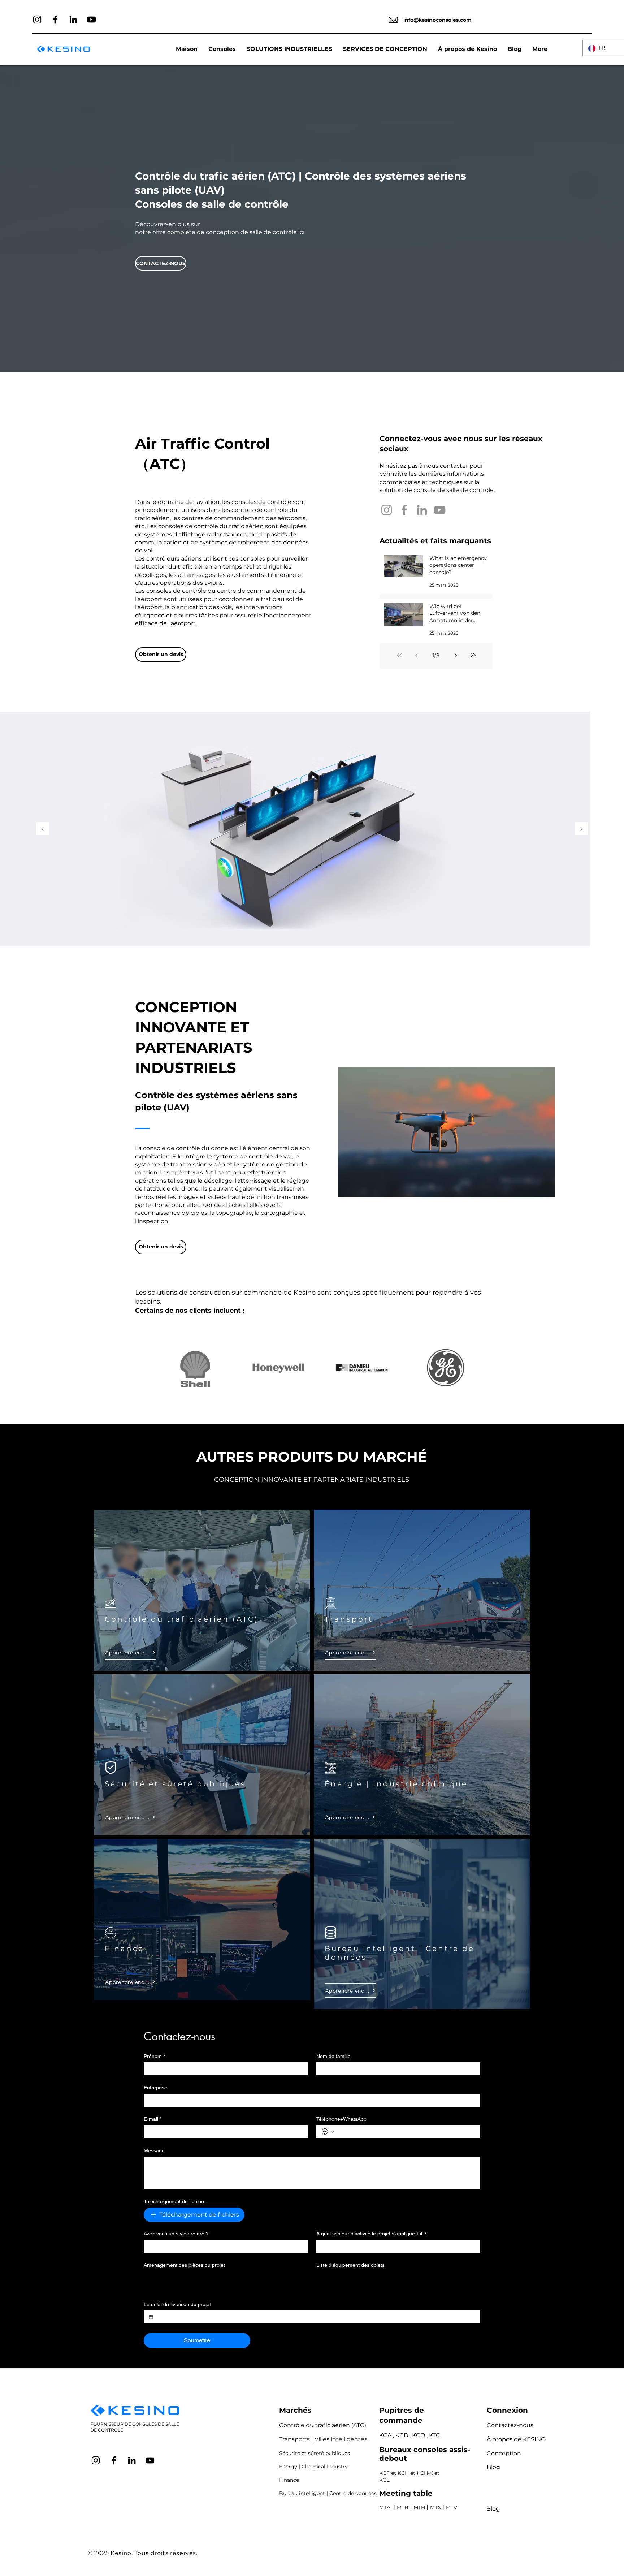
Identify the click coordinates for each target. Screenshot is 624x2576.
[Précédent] (43, 829)
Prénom (154, 2056)
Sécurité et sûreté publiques (315, 2453)
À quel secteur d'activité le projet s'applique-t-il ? (371, 2234)
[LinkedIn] (73, 20)
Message (154, 2150)
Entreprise (155, 2088)
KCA (385, 2435)
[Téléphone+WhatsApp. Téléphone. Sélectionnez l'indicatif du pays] (328, 2132)
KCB (402, 2435)
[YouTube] (91, 20)
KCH (403, 2473)
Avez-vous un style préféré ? (176, 2234)
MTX (435, 2507)
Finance (289, 2480)
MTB (403, 2507)
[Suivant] (581, 829)
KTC (435, 2435)
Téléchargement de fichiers (175, 2201)
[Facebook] (55, 20)
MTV (452, 2507)
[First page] (399, 655)
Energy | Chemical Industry (313, 2467)
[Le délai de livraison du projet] (151, 2317)
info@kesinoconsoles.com (437, 20)
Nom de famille (333, 2056)
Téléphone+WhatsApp (341, 2119)
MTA (385, 2507)
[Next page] (456, 655)
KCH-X (425, 2473)
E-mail (153, 2119)
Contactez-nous (510, 2425)
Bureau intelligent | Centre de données (328, 2493)
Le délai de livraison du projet (177, 2304)
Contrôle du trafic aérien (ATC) (323, 2425)
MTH (419, 2507)
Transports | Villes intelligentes (323, 2439)
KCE (384, 2480)
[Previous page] (417, 655)
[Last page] (473, 655)
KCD (419, 2435)
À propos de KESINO (516, 2439)
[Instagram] (37, 20)
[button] (289, 49)
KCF (384, 2473)
